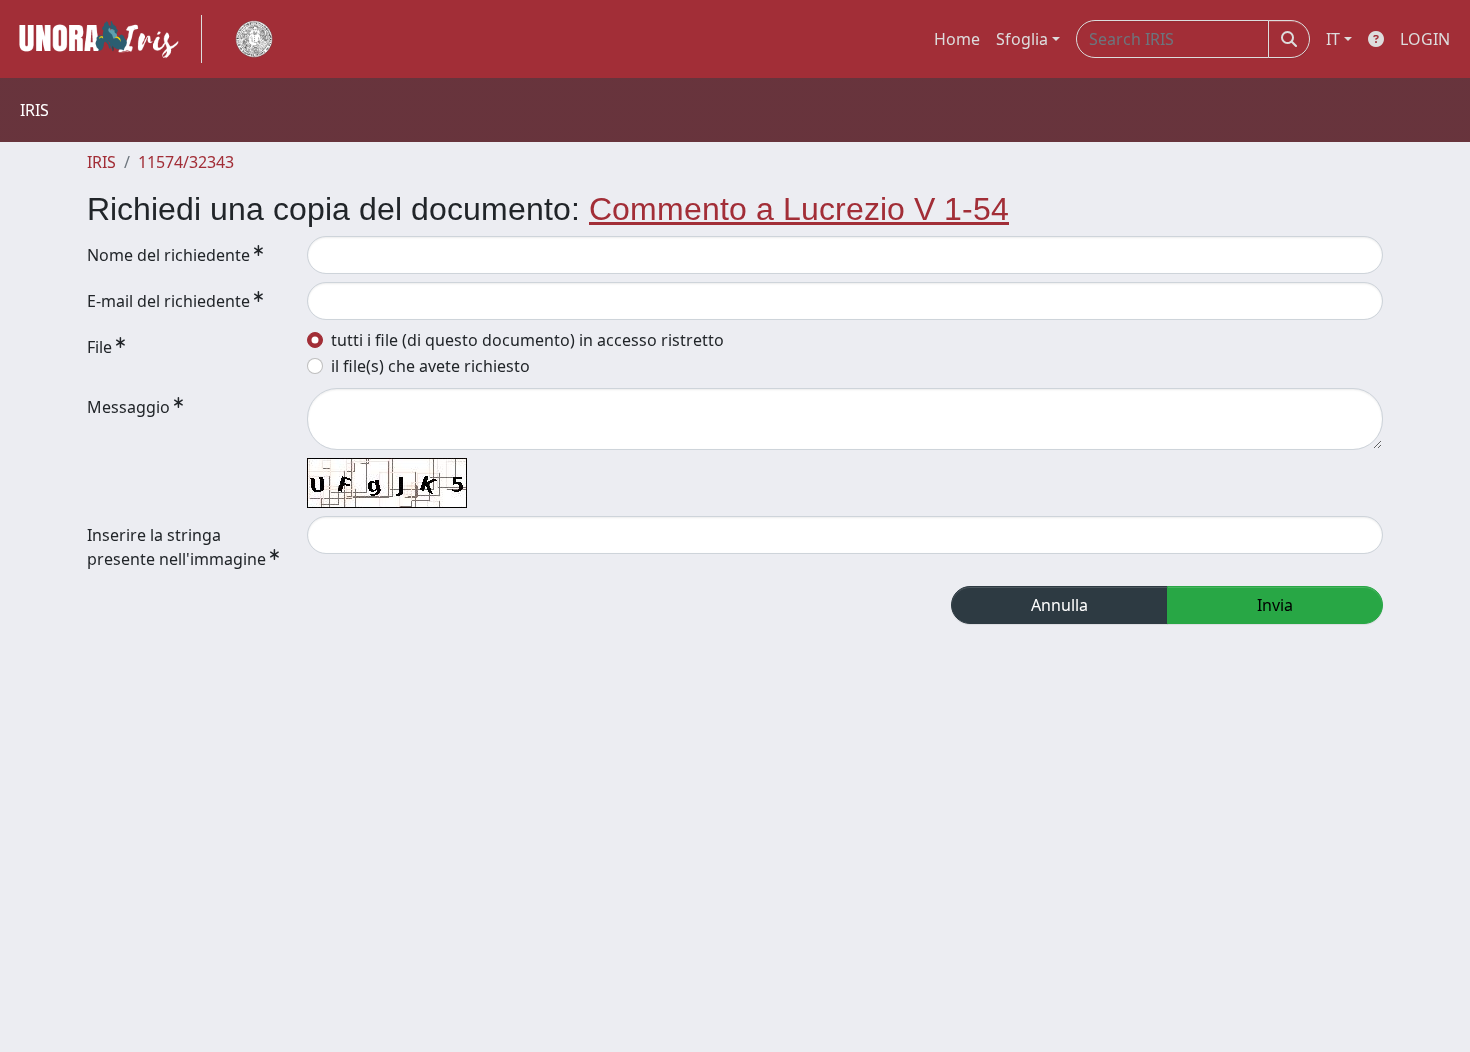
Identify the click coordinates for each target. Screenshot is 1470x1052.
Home (957, 39)
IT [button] (1333, 39)
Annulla (1059, 605)
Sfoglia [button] (1022, 39)
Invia (1275, 605)
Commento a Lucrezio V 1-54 (799, 209)
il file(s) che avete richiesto (430, 366)
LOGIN (1425, 39)
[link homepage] (107, 39)
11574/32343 (186, 162)
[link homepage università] (254, 39)
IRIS (101, 162)
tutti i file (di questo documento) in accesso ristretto (527, 340)
